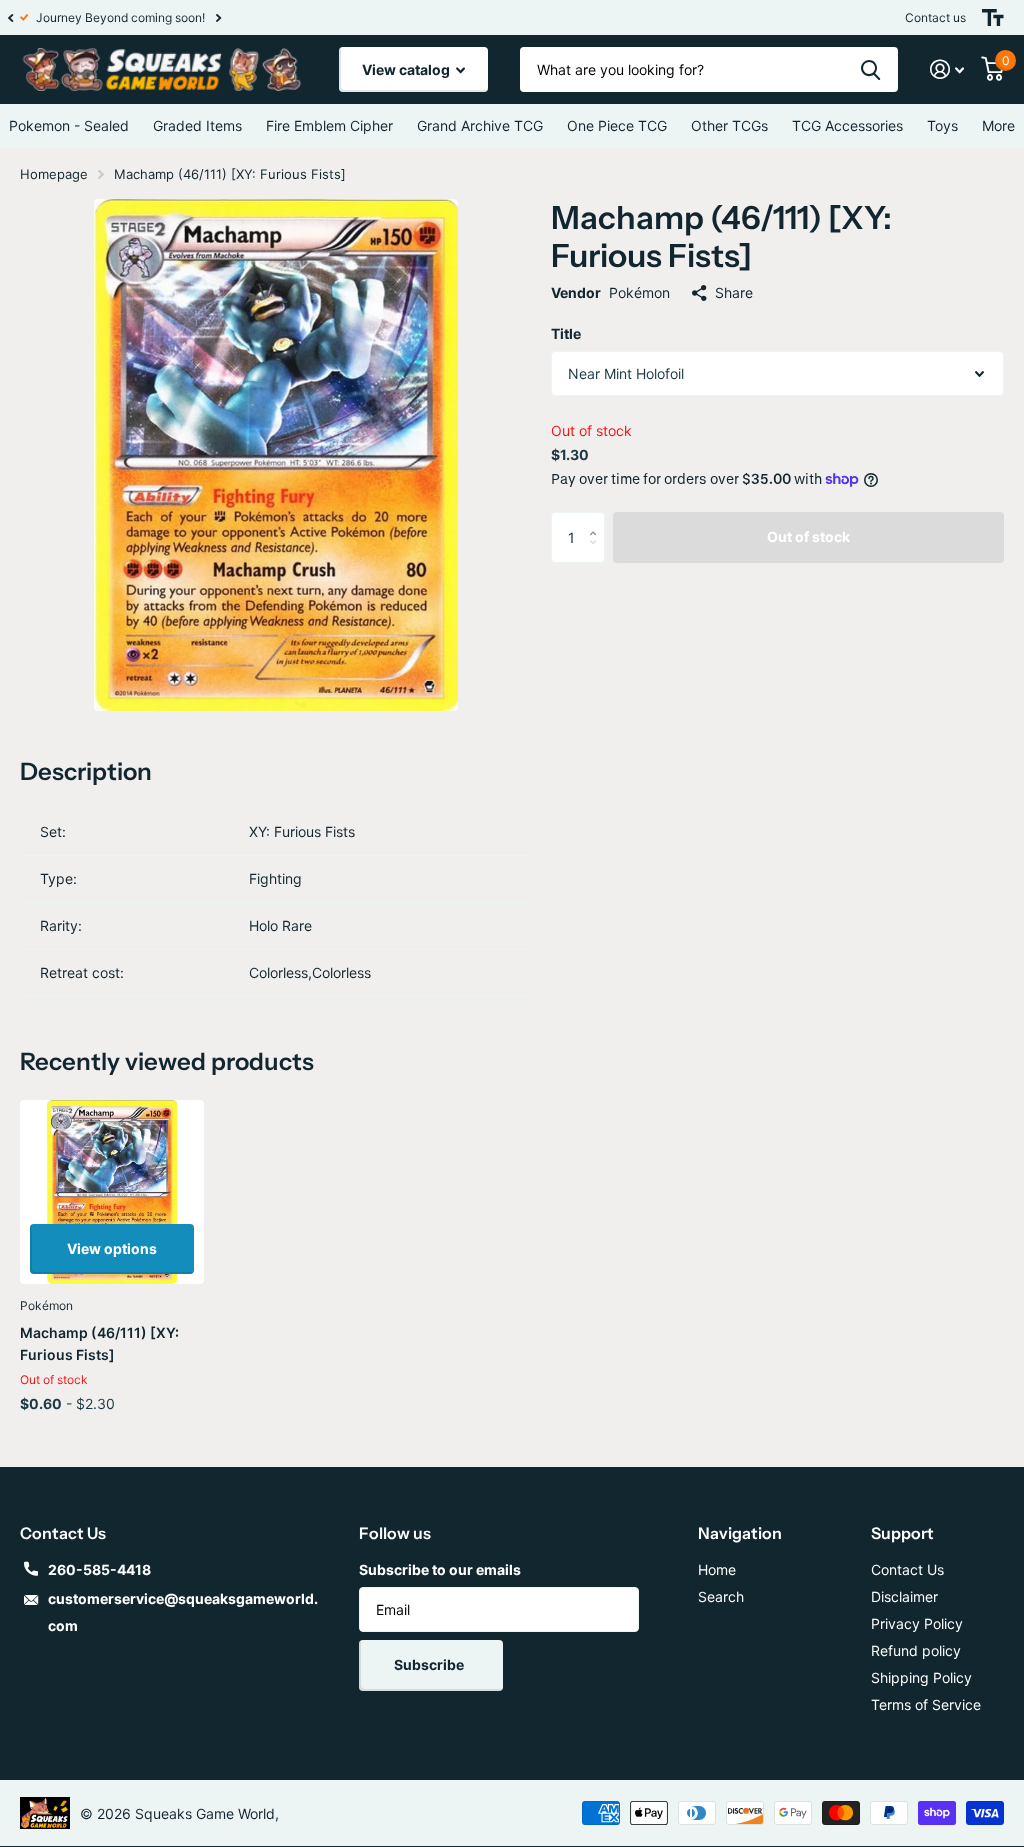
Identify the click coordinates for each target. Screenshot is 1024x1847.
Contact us (935, 17)
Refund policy (916, 1650)
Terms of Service (926, 1704)
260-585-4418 (99, 1569)
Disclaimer (904, 1596)
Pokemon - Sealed (69, 125)
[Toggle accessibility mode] (993, 17)
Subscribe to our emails (440, 1569)
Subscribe (430, 1664)
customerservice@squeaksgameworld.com (183, 1612)
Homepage (54, 174)
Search (721, 1596)
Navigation (740, 1533)
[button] (10, 17)
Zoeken (870, 69)
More (998, 125)
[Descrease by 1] (597, 554)
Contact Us (907, 1569)
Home (717, 1569)
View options (112, 1248)
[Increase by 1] (597, 519)
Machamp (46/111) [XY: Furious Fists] (99, 1343)
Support (902, 1533)
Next (209, 17)
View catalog (407, 69)
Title (566, 333)
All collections (197, 126)
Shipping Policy (921, 1677)
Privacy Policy (917, 1623)
